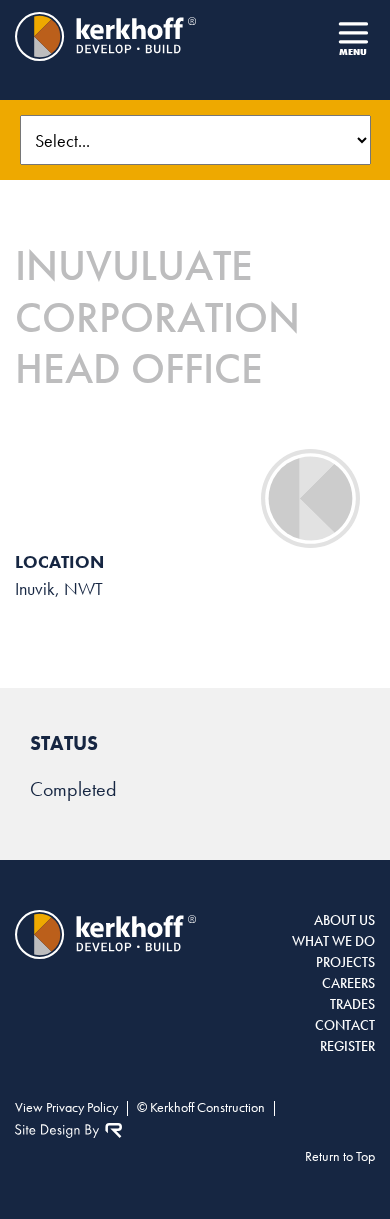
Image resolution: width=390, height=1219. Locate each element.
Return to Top (340, 1156)
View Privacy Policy (66, 1107)
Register (347, 1046)
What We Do (333, 941)
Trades (352, 1004)
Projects (345, 962)
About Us (344, 920)
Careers (348, 983)
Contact (345, 1025)
